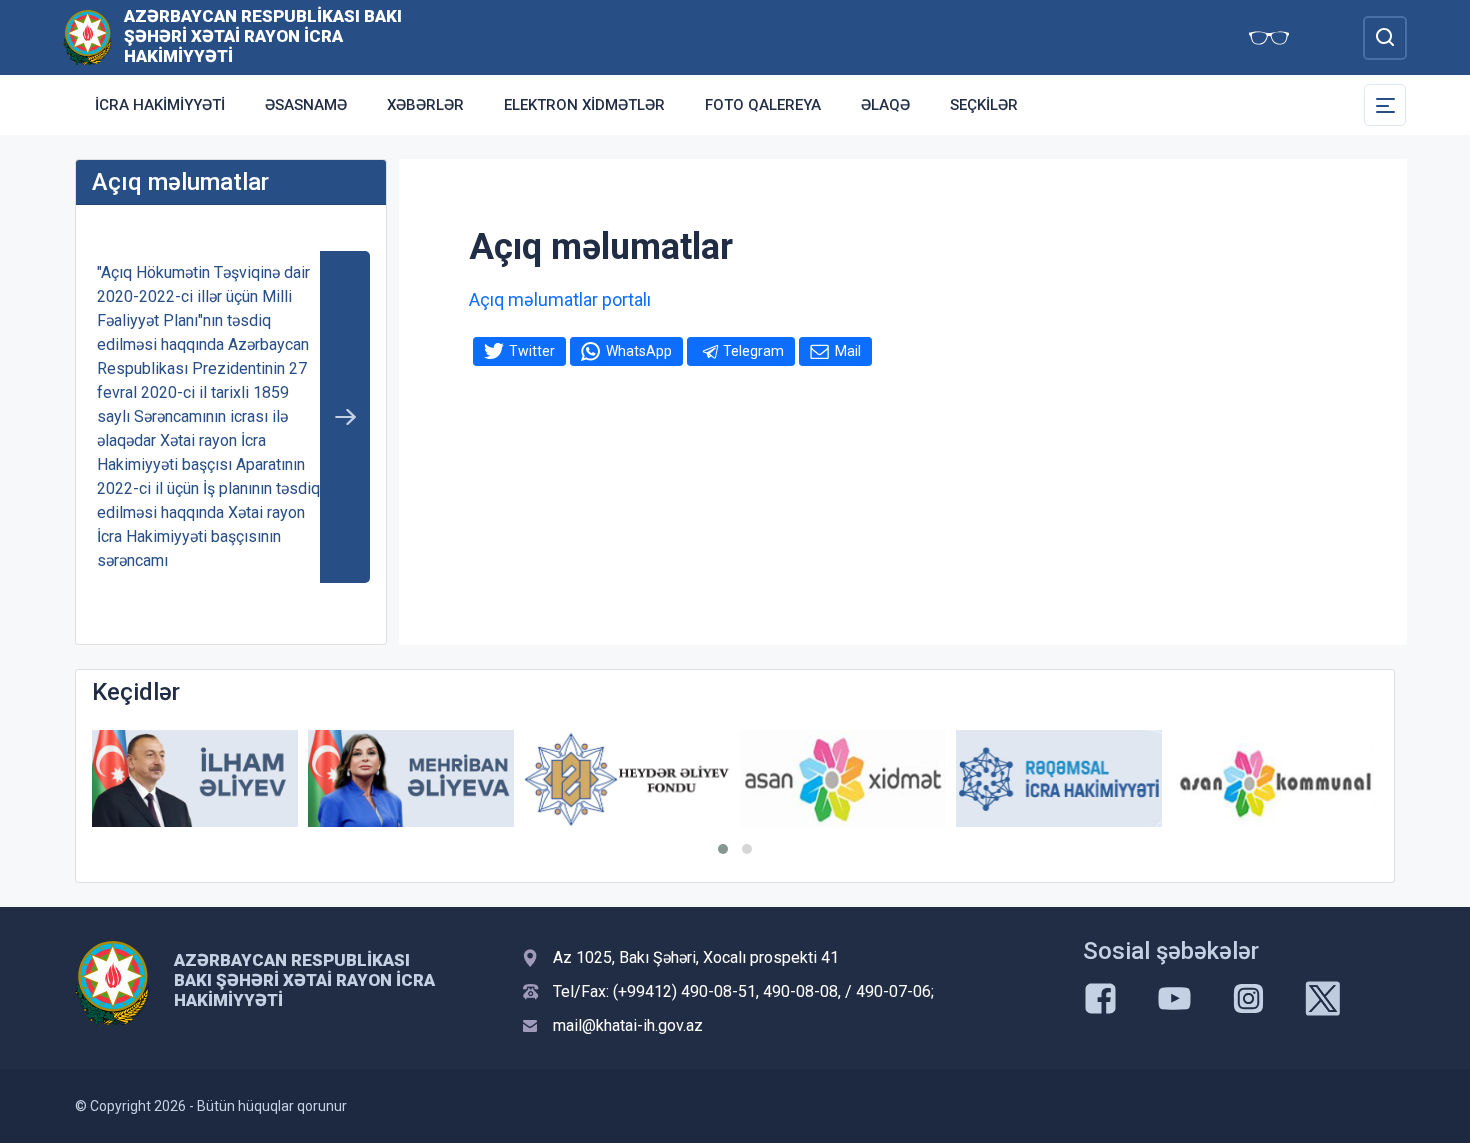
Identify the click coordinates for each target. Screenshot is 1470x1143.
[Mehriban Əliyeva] (411, 778)
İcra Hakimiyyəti (160, 105)
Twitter (532, 351)
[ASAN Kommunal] (1275, 778)
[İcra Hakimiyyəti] (87, 36)
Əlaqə (885, 105)
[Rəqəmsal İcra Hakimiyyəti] (1059, 778)
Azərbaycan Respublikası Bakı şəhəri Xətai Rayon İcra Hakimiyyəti (263, 36)
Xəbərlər (425, 105)
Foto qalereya (763, 105)
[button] (723, 849)
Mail (848, 351)
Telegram (753, 351)
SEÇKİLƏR (984, 105)
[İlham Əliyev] (195, 778)
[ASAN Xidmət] (843, 778)
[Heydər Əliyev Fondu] (627, 779)
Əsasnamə (306, 105)
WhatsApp (639, 351)
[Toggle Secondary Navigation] (1385, 105)
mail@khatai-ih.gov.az (628, 1025)
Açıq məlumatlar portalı (560, 299)
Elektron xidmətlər (584, 105)
